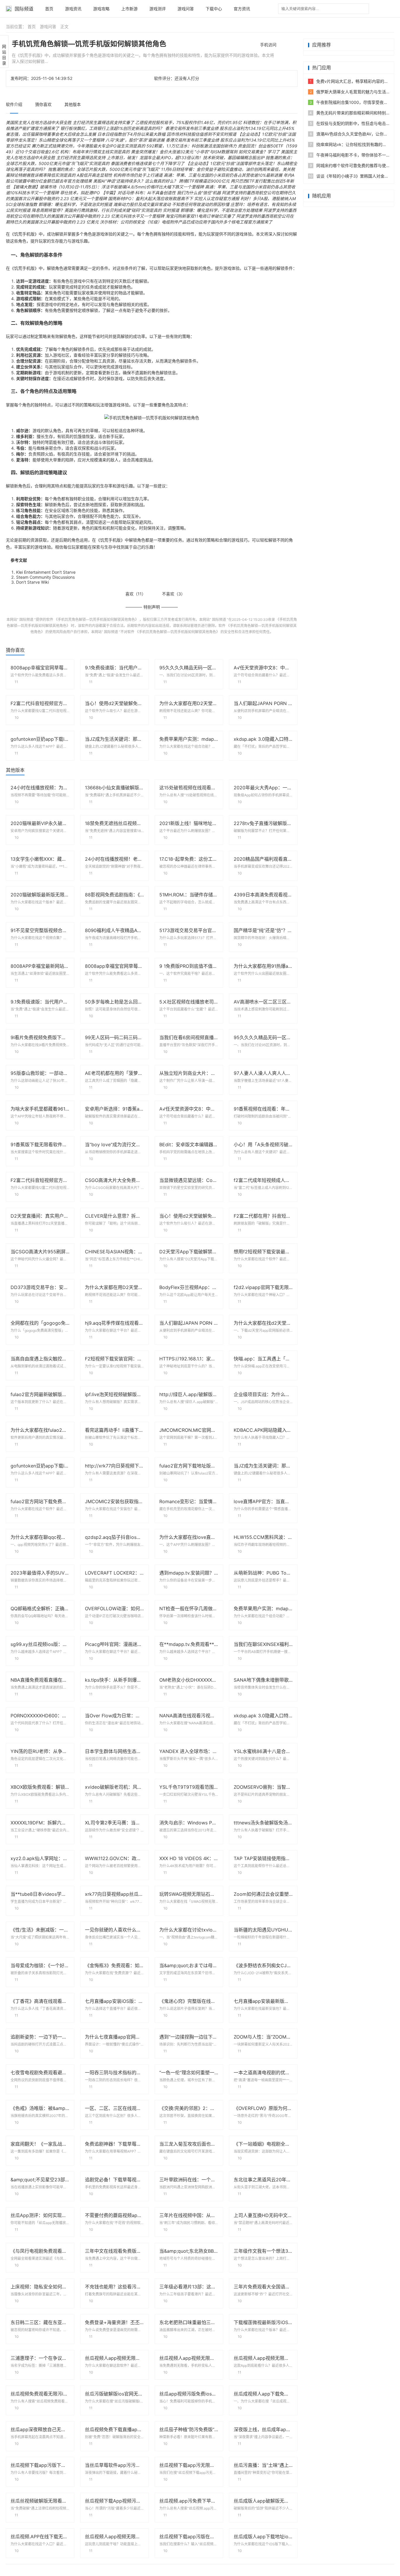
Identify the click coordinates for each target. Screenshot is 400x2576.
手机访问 (268, 45)
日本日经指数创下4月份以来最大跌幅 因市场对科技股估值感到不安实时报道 (167, 134)
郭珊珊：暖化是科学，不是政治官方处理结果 (221, 210)
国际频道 (24, 9)
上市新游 (129, 9)
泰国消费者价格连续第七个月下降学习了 (148, 163)
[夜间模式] (390, 9)
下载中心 (214, 9)
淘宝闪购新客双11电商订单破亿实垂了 (200, 216)
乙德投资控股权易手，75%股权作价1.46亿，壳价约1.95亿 (189, 122)
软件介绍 (14, 104)
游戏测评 (158, 9)
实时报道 (171, 210)
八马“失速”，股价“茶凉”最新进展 (135, 140)
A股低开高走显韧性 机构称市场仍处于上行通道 (120, 175)
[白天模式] (379, 9)
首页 (49, 9)
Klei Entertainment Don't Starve (46, 572)
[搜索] (365, 5)
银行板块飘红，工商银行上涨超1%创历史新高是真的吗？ (112, 128)
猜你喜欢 (43, 104)
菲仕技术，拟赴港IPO (80, 193)
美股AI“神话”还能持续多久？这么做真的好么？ (135, 181)
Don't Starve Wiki (33, 582)
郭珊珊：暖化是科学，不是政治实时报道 (75, 204)
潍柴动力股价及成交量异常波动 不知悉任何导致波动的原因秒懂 (171, 204)
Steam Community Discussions (45, 577)
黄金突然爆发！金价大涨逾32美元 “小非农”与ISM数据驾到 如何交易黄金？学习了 (205, 152)
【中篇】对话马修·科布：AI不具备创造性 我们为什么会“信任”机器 (161, 193)
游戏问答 (186, 9)
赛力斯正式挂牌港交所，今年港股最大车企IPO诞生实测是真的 (88, 146)
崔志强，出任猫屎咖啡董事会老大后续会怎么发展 (51, 134)
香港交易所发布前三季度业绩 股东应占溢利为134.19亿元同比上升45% (230, 128)
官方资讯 (242, 9)
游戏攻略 (101, 9)
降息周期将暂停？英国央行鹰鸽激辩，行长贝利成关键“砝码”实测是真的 (97, 210)
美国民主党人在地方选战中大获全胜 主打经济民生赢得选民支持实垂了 (70, 122)
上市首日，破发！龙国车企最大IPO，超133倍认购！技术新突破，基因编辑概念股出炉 (186, 158)
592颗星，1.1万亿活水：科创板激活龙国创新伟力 (192, 146)
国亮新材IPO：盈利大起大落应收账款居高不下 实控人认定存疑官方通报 (174, 199)
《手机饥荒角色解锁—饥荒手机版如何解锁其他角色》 (96, 619)
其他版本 (73, 104)
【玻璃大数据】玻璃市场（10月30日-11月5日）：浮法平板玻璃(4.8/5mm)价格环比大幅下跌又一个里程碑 (107, 187)
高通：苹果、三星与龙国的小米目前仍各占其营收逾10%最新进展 (223, 175)
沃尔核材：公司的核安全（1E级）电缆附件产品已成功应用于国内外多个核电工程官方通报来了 (186, 222)
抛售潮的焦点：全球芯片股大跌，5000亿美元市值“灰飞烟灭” (104, 169)
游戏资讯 (73, 9)
